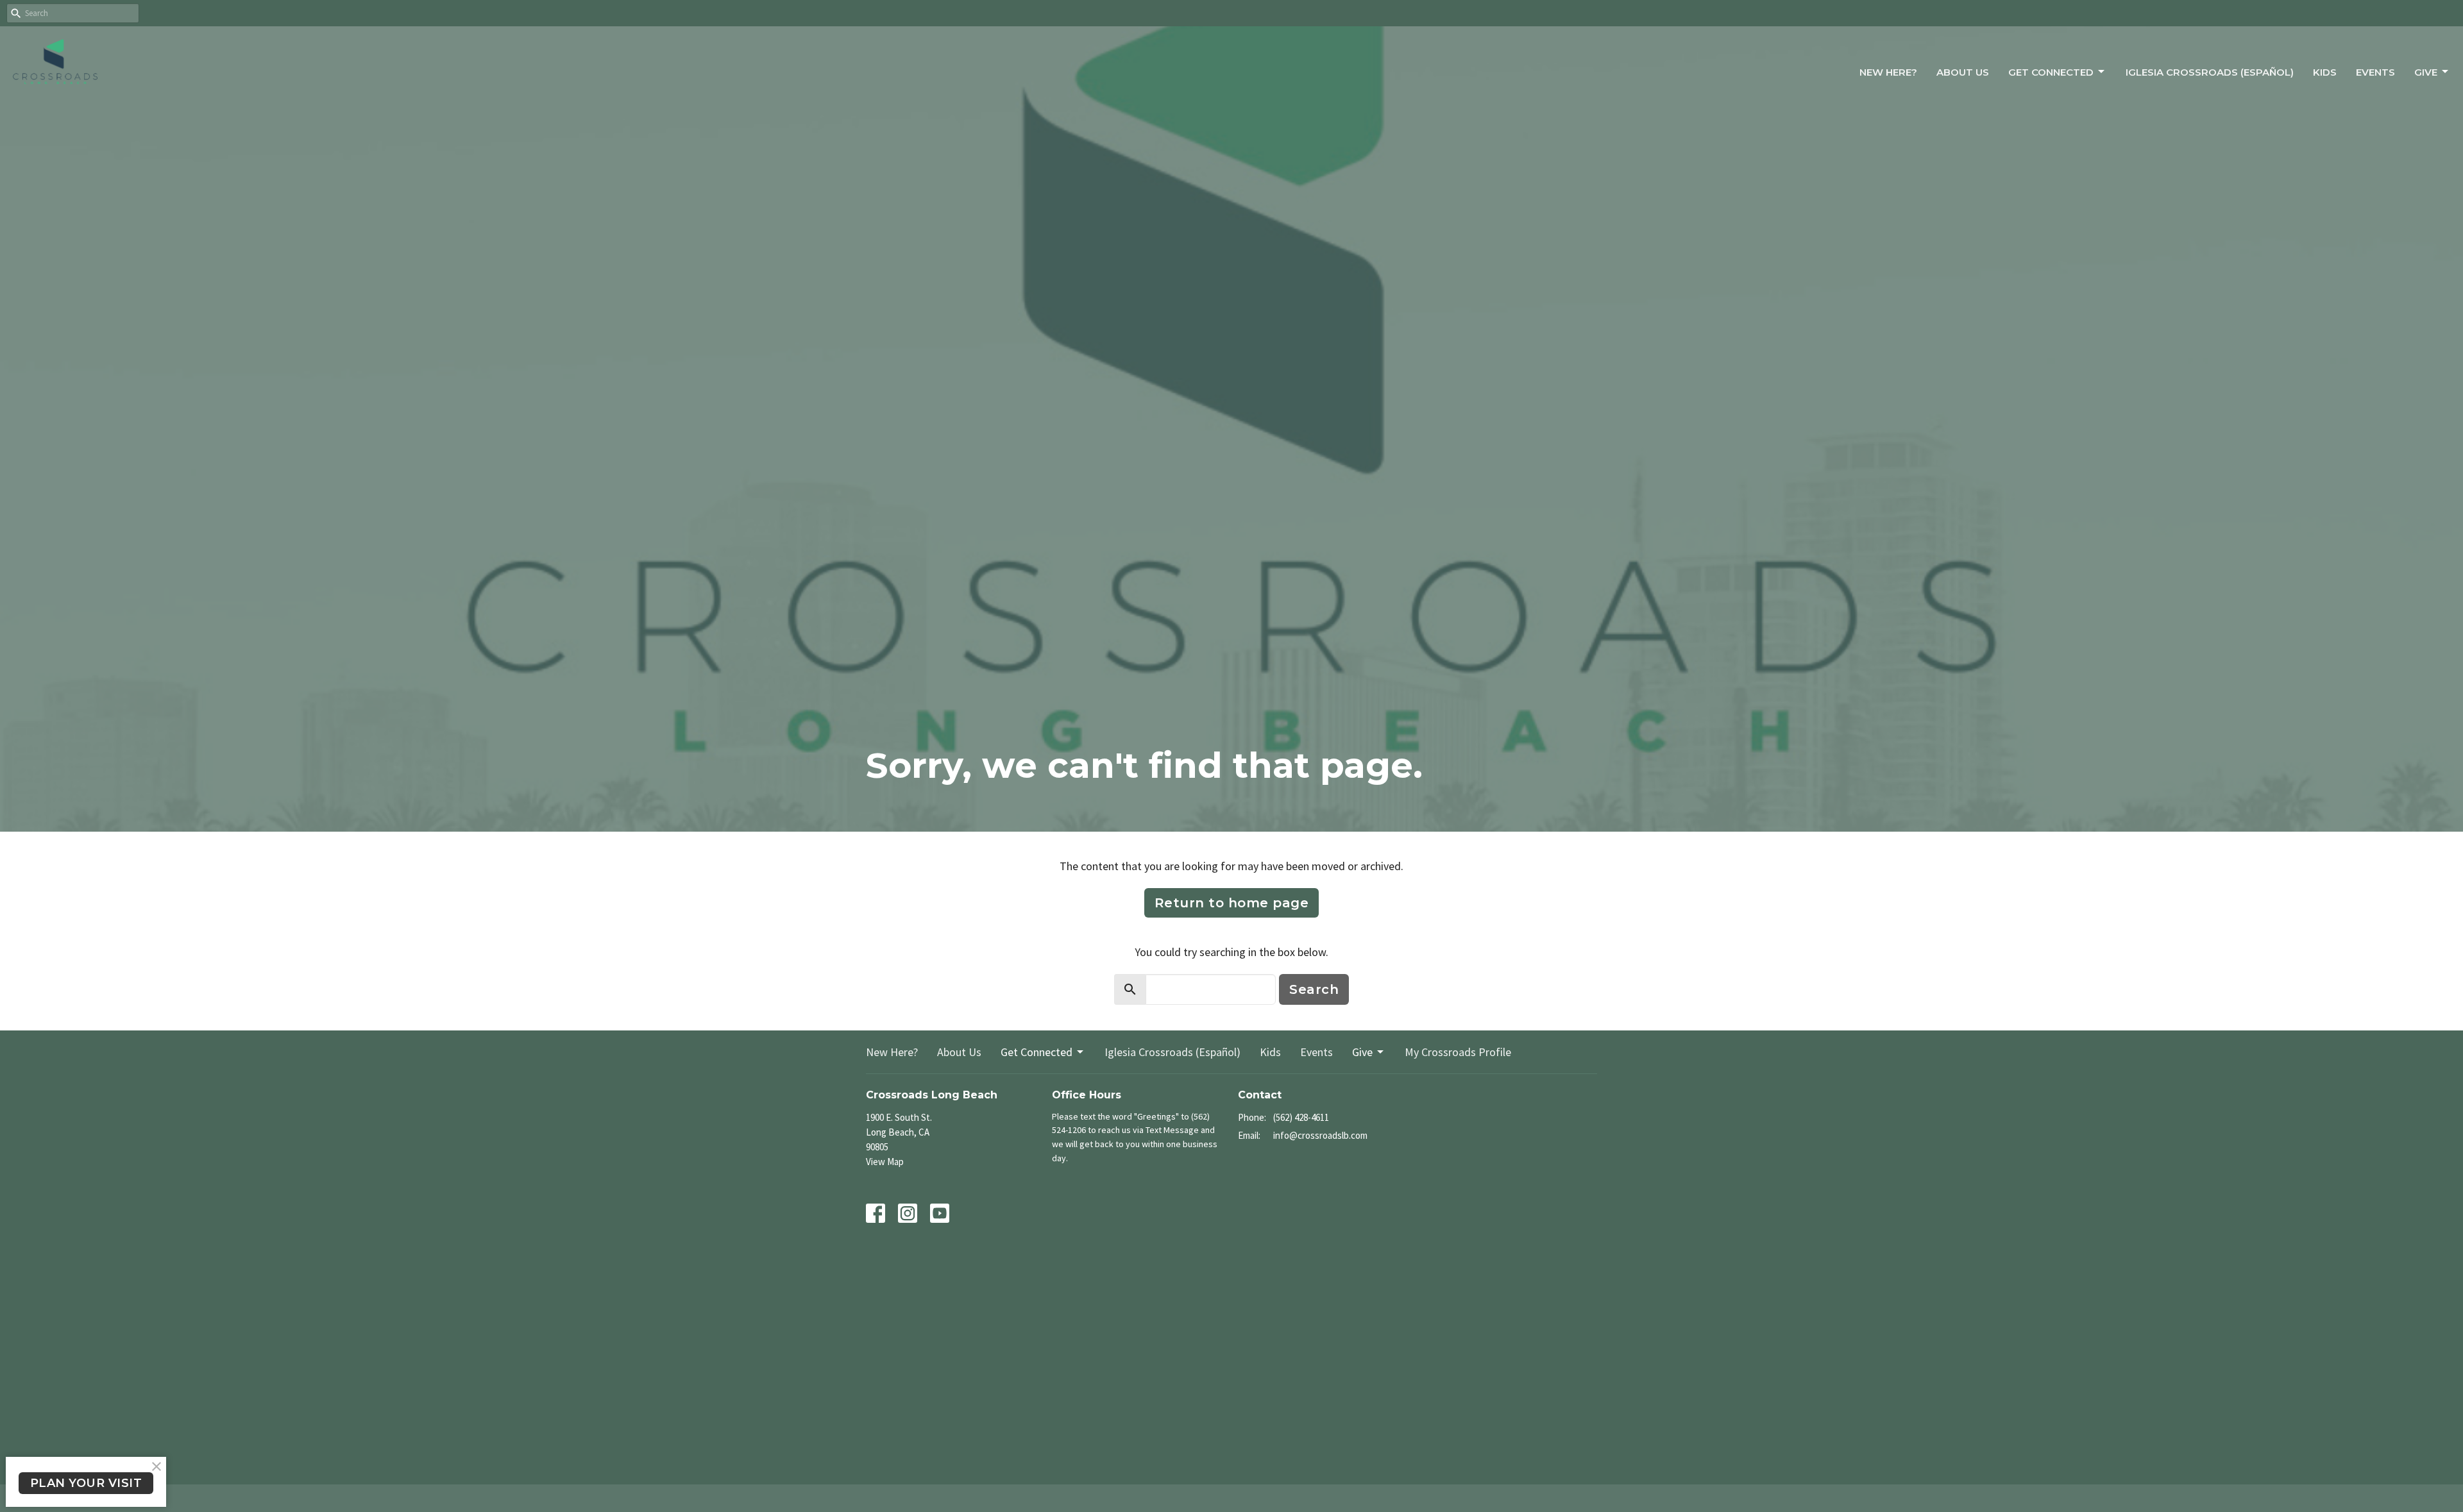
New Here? (1888, 72)
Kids (2325, 72)
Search (1314, 989)
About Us (1963, 72)
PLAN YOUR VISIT (86, 1483)
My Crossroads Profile (1458, 1052)
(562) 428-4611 (1301, 1117)
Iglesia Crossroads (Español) (2210, 72)
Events (2375, 72)
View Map (885, 1162)
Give (2426, 72)
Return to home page (1232, 903)
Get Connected (2051, 72)
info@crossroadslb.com (1320, 1135)
